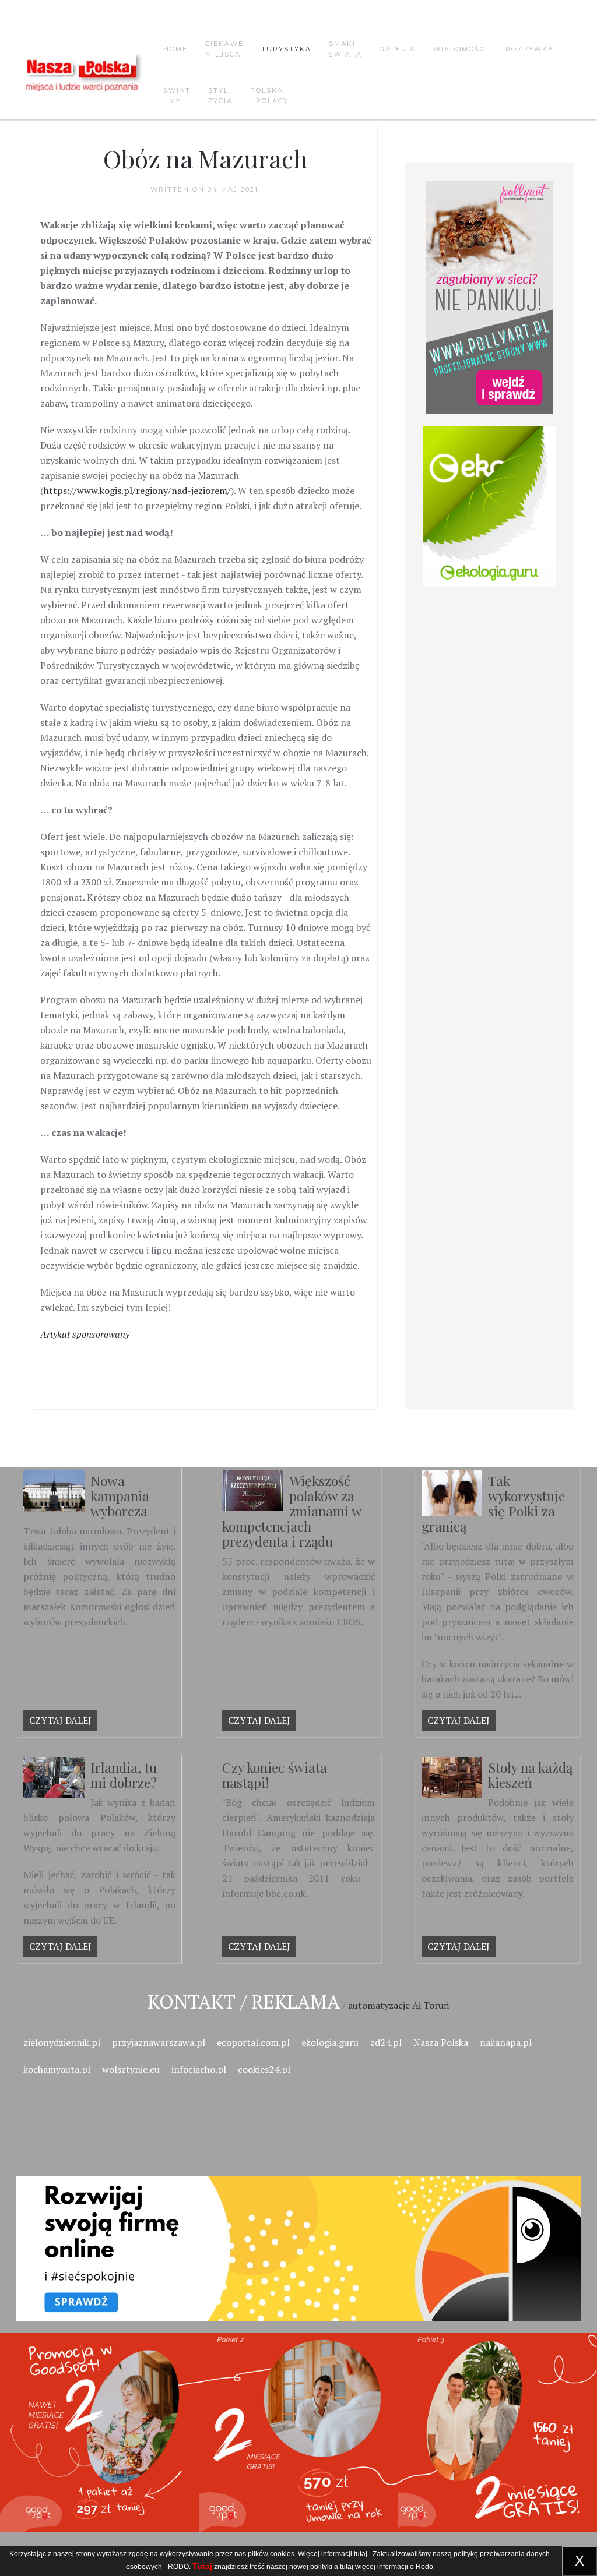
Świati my (177, 96)
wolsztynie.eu (131, 2069)
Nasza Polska (441, 2042)
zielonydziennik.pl (62, 2042)
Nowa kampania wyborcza (120, 1496)
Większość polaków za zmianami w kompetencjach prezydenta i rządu (292, 1511)
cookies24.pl (264, 2069)
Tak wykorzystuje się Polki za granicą (494, 1503)
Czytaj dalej (60, 1720)
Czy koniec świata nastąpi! (275, 1775)
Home (175, 49)
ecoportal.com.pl (253, 2042)
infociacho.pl (199, 2069)
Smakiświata (345, 49)
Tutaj (202, 2566)
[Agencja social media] (298, 2235)
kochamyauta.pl (57, 2069)
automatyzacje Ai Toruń (399, 2005)
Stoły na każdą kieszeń (530, 1775)
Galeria (398, 49)
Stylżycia (220, 96)
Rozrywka (530, 49)
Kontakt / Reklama (244, 2001)
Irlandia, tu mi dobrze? (124, 1775)
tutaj (361, 2554)
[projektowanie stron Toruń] (489, 297)
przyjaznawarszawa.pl (159, 2042)
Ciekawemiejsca (224, 49)
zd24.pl (386, 2042)
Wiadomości (461, 49)
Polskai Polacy (269, 96)
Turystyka (286, 49)
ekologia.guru (330, 2042)
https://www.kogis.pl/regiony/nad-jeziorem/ (137, 491)
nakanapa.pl (506, 2042)
